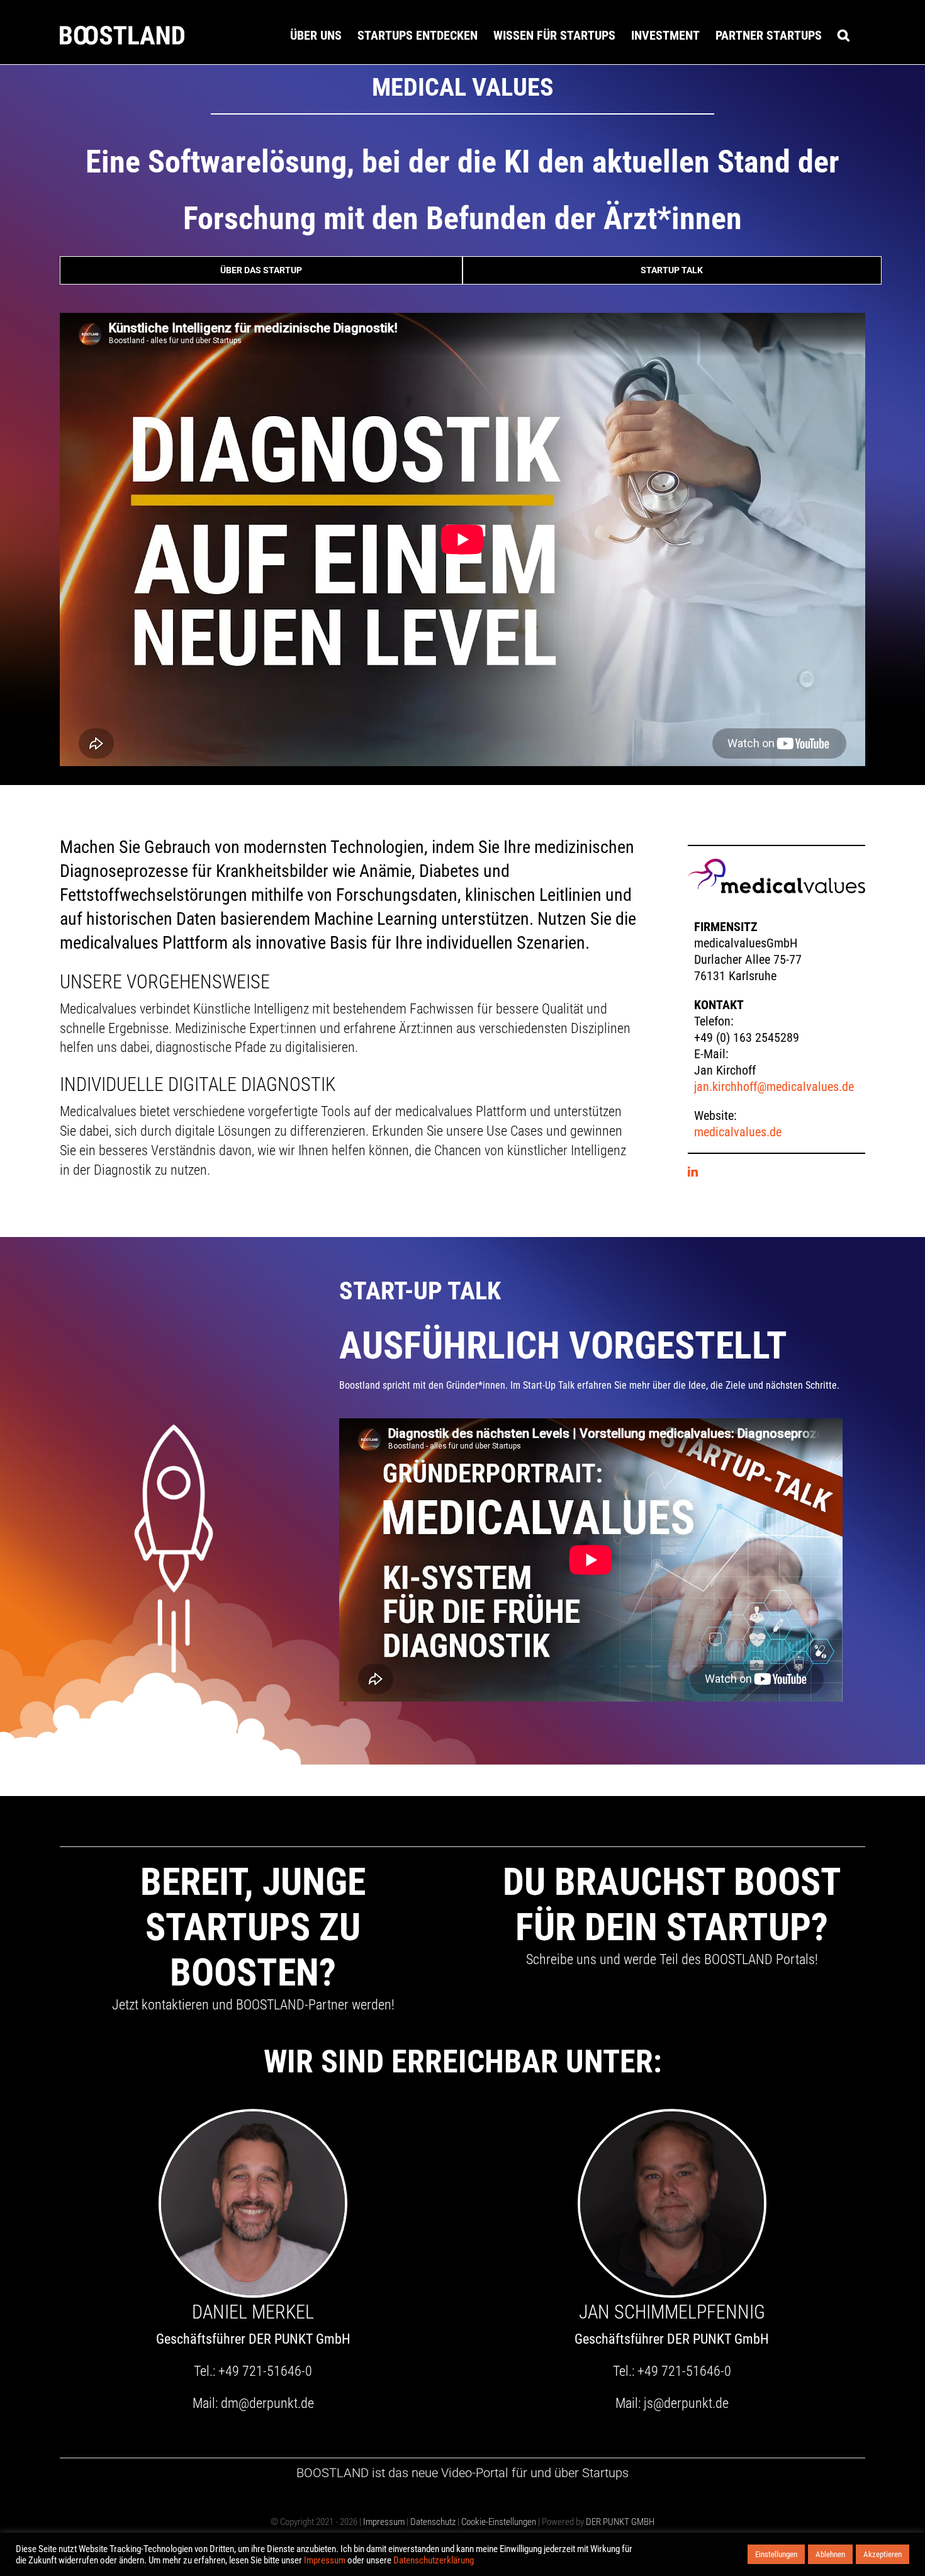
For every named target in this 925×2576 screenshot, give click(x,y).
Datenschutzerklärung (434, 2560)
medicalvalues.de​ (738, 1132)
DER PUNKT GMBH (619, 2522)
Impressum (384, 2522)
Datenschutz (433, 2522)
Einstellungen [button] (776, 2554)
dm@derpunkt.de (267, 2403)
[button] (844, 35)
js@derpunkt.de (686, 2403)
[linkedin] (693, 1172)
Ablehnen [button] (830, 2554)
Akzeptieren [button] (883, 2554)
